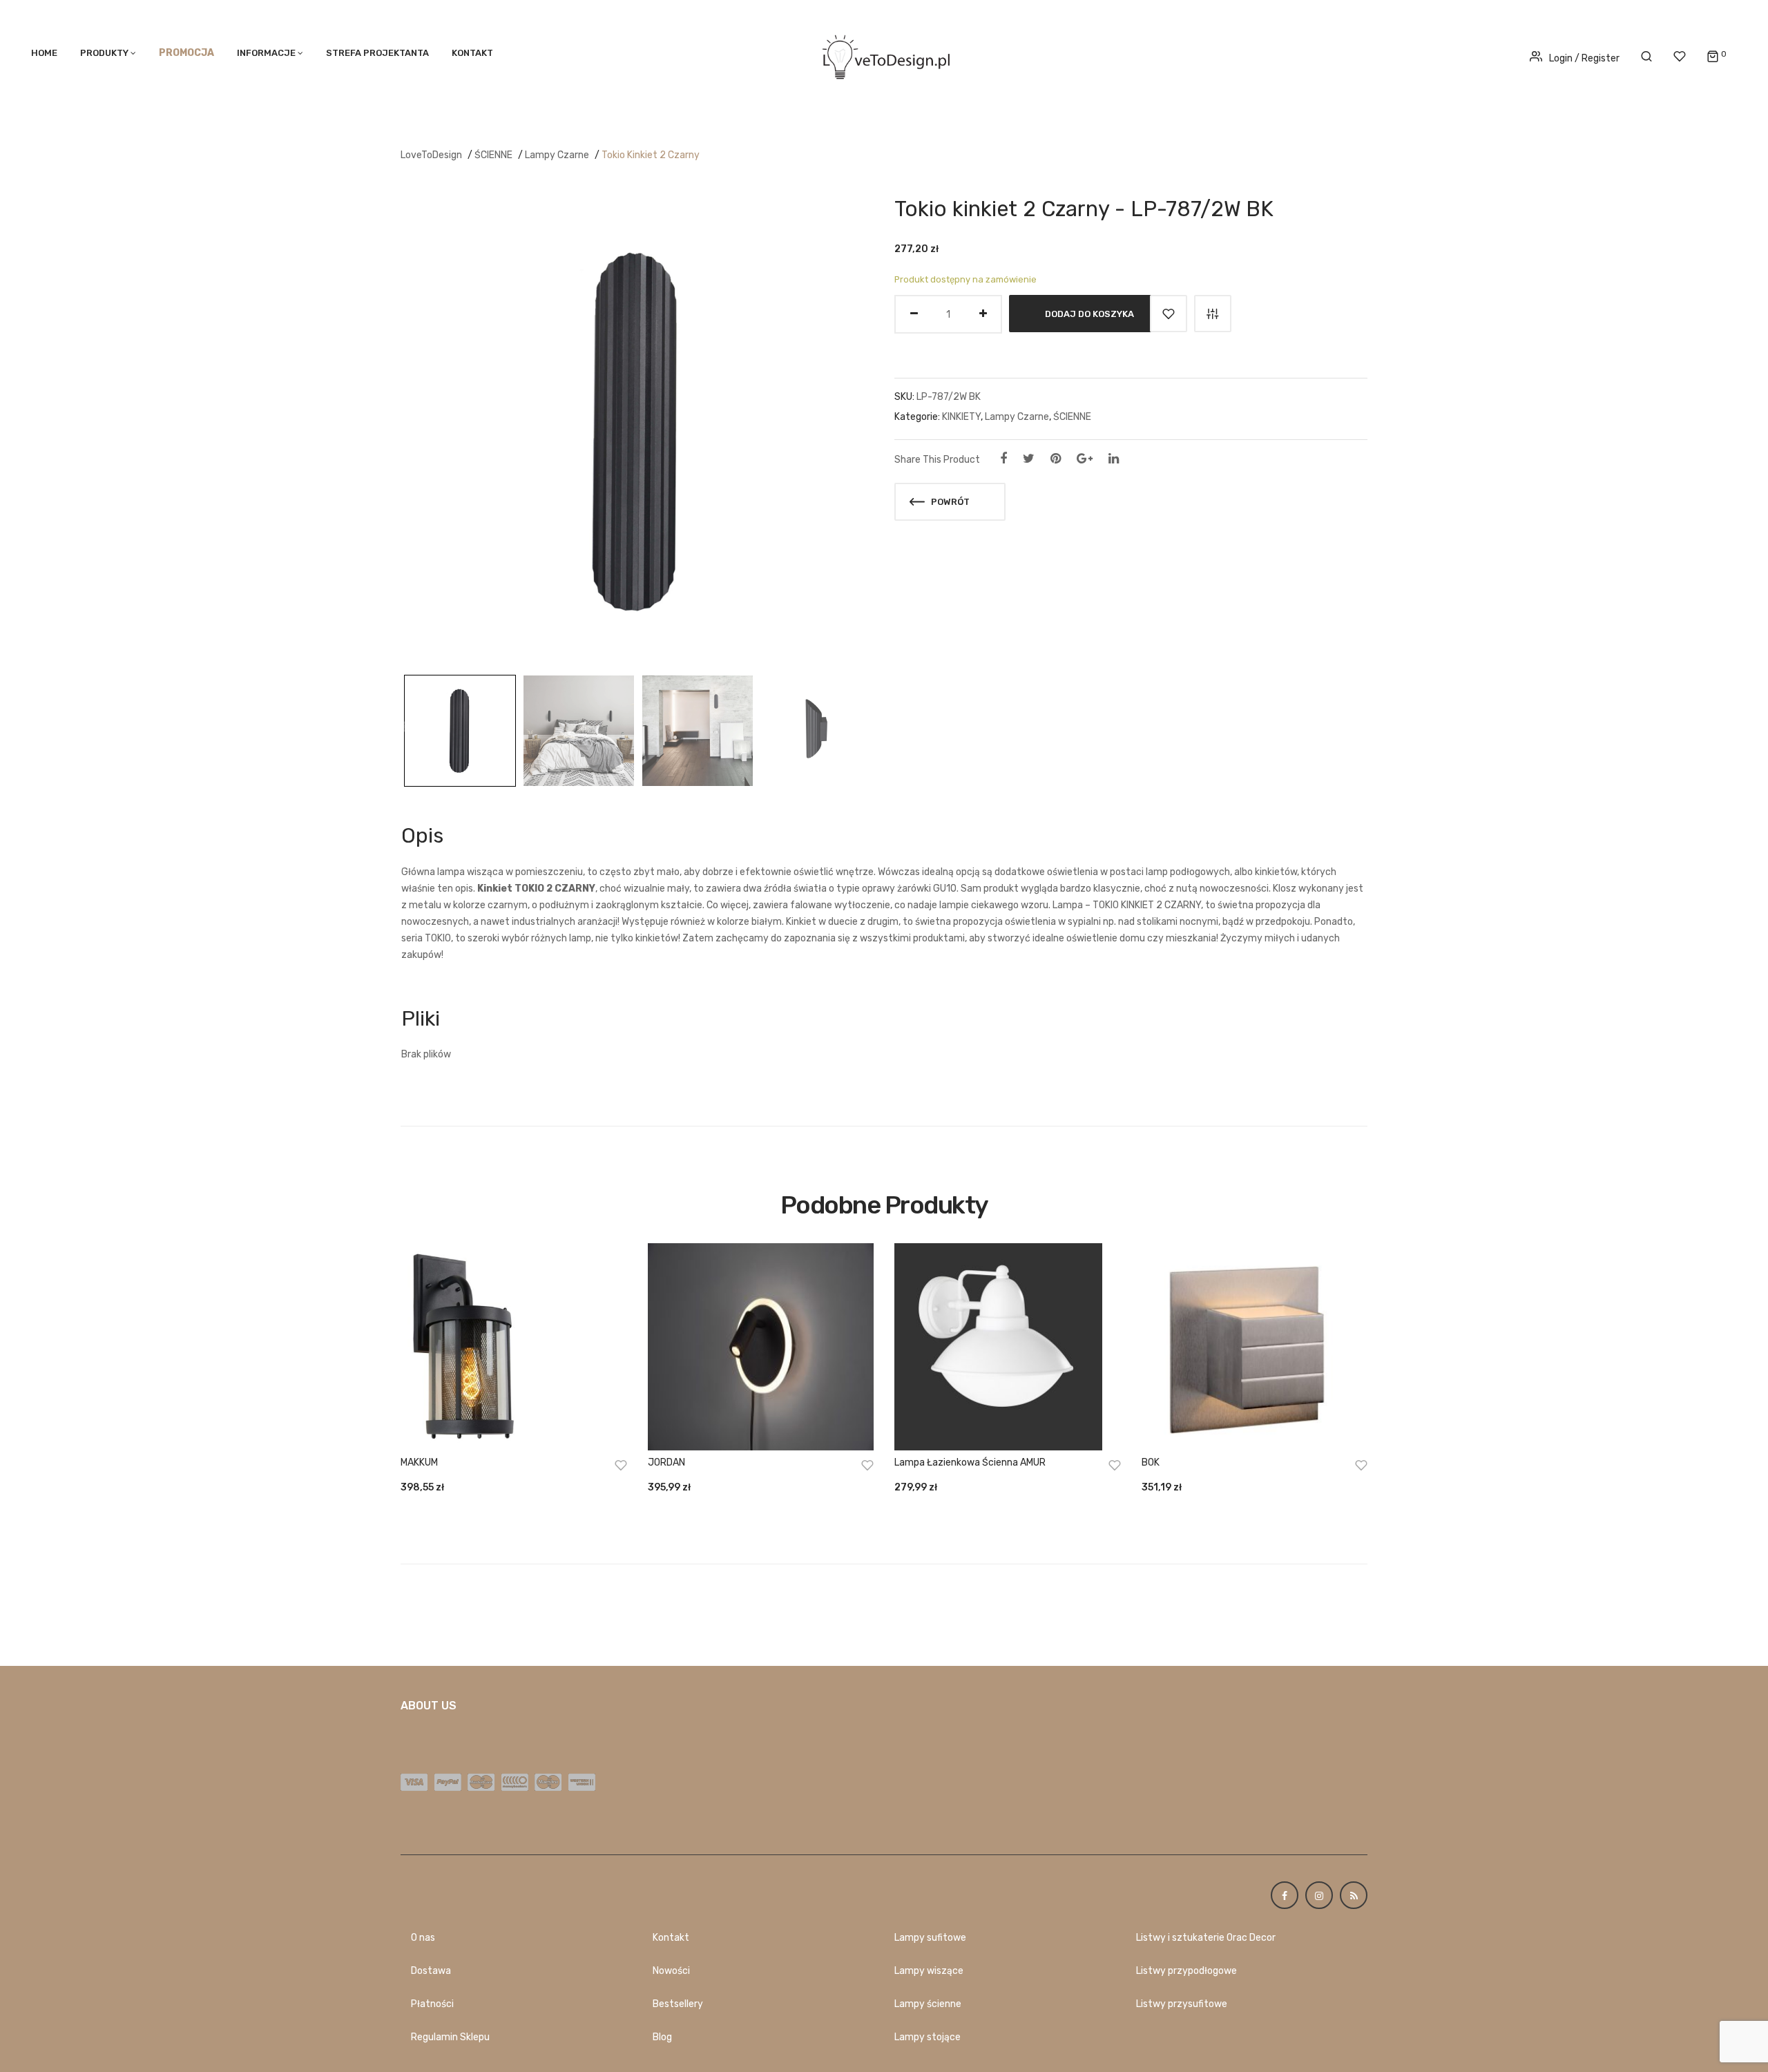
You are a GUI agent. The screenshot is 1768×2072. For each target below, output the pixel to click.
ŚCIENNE (493, 155)
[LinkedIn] (1114, 459)
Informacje (266, 53)
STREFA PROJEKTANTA (377, 53)
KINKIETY (961, 417)
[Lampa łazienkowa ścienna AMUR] (1008, 1347)
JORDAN (666, 1462)
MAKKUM (419, 1462)
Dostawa (431, 1971)
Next (870, 727)
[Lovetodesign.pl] (884, 55)
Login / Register (1584, 58)
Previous (403, 727)
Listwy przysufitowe (1182, 2004)
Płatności (432, 2004)
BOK (1151, 1462)
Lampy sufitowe (930, 1938)
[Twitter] (1029, 459)
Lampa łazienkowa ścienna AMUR (970, 1462)
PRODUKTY (104, 53)
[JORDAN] (761, 1347)
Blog (662, 2037)
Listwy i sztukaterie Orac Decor (1206, 1938)
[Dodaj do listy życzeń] (1169, 314)
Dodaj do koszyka (1089, 314)
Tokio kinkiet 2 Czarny (651, 155)
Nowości (671, 1971)
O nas (423, 1938)
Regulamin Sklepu (450, 2037)
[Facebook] (1003, 459)
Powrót (949, 502)
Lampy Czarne (557, 155)
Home (44, 53)
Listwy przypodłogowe (1186, 1971)
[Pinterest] (1056, 459)
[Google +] (1085, 459)
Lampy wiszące (929, 1971)
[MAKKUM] (514, 1347)
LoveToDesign (431, 155)
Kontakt (472, 53)
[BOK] (1255, 1347)
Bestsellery (678, 2004)
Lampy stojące (928, 2037)
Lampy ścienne (928, 2004)
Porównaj (1213, 314)
